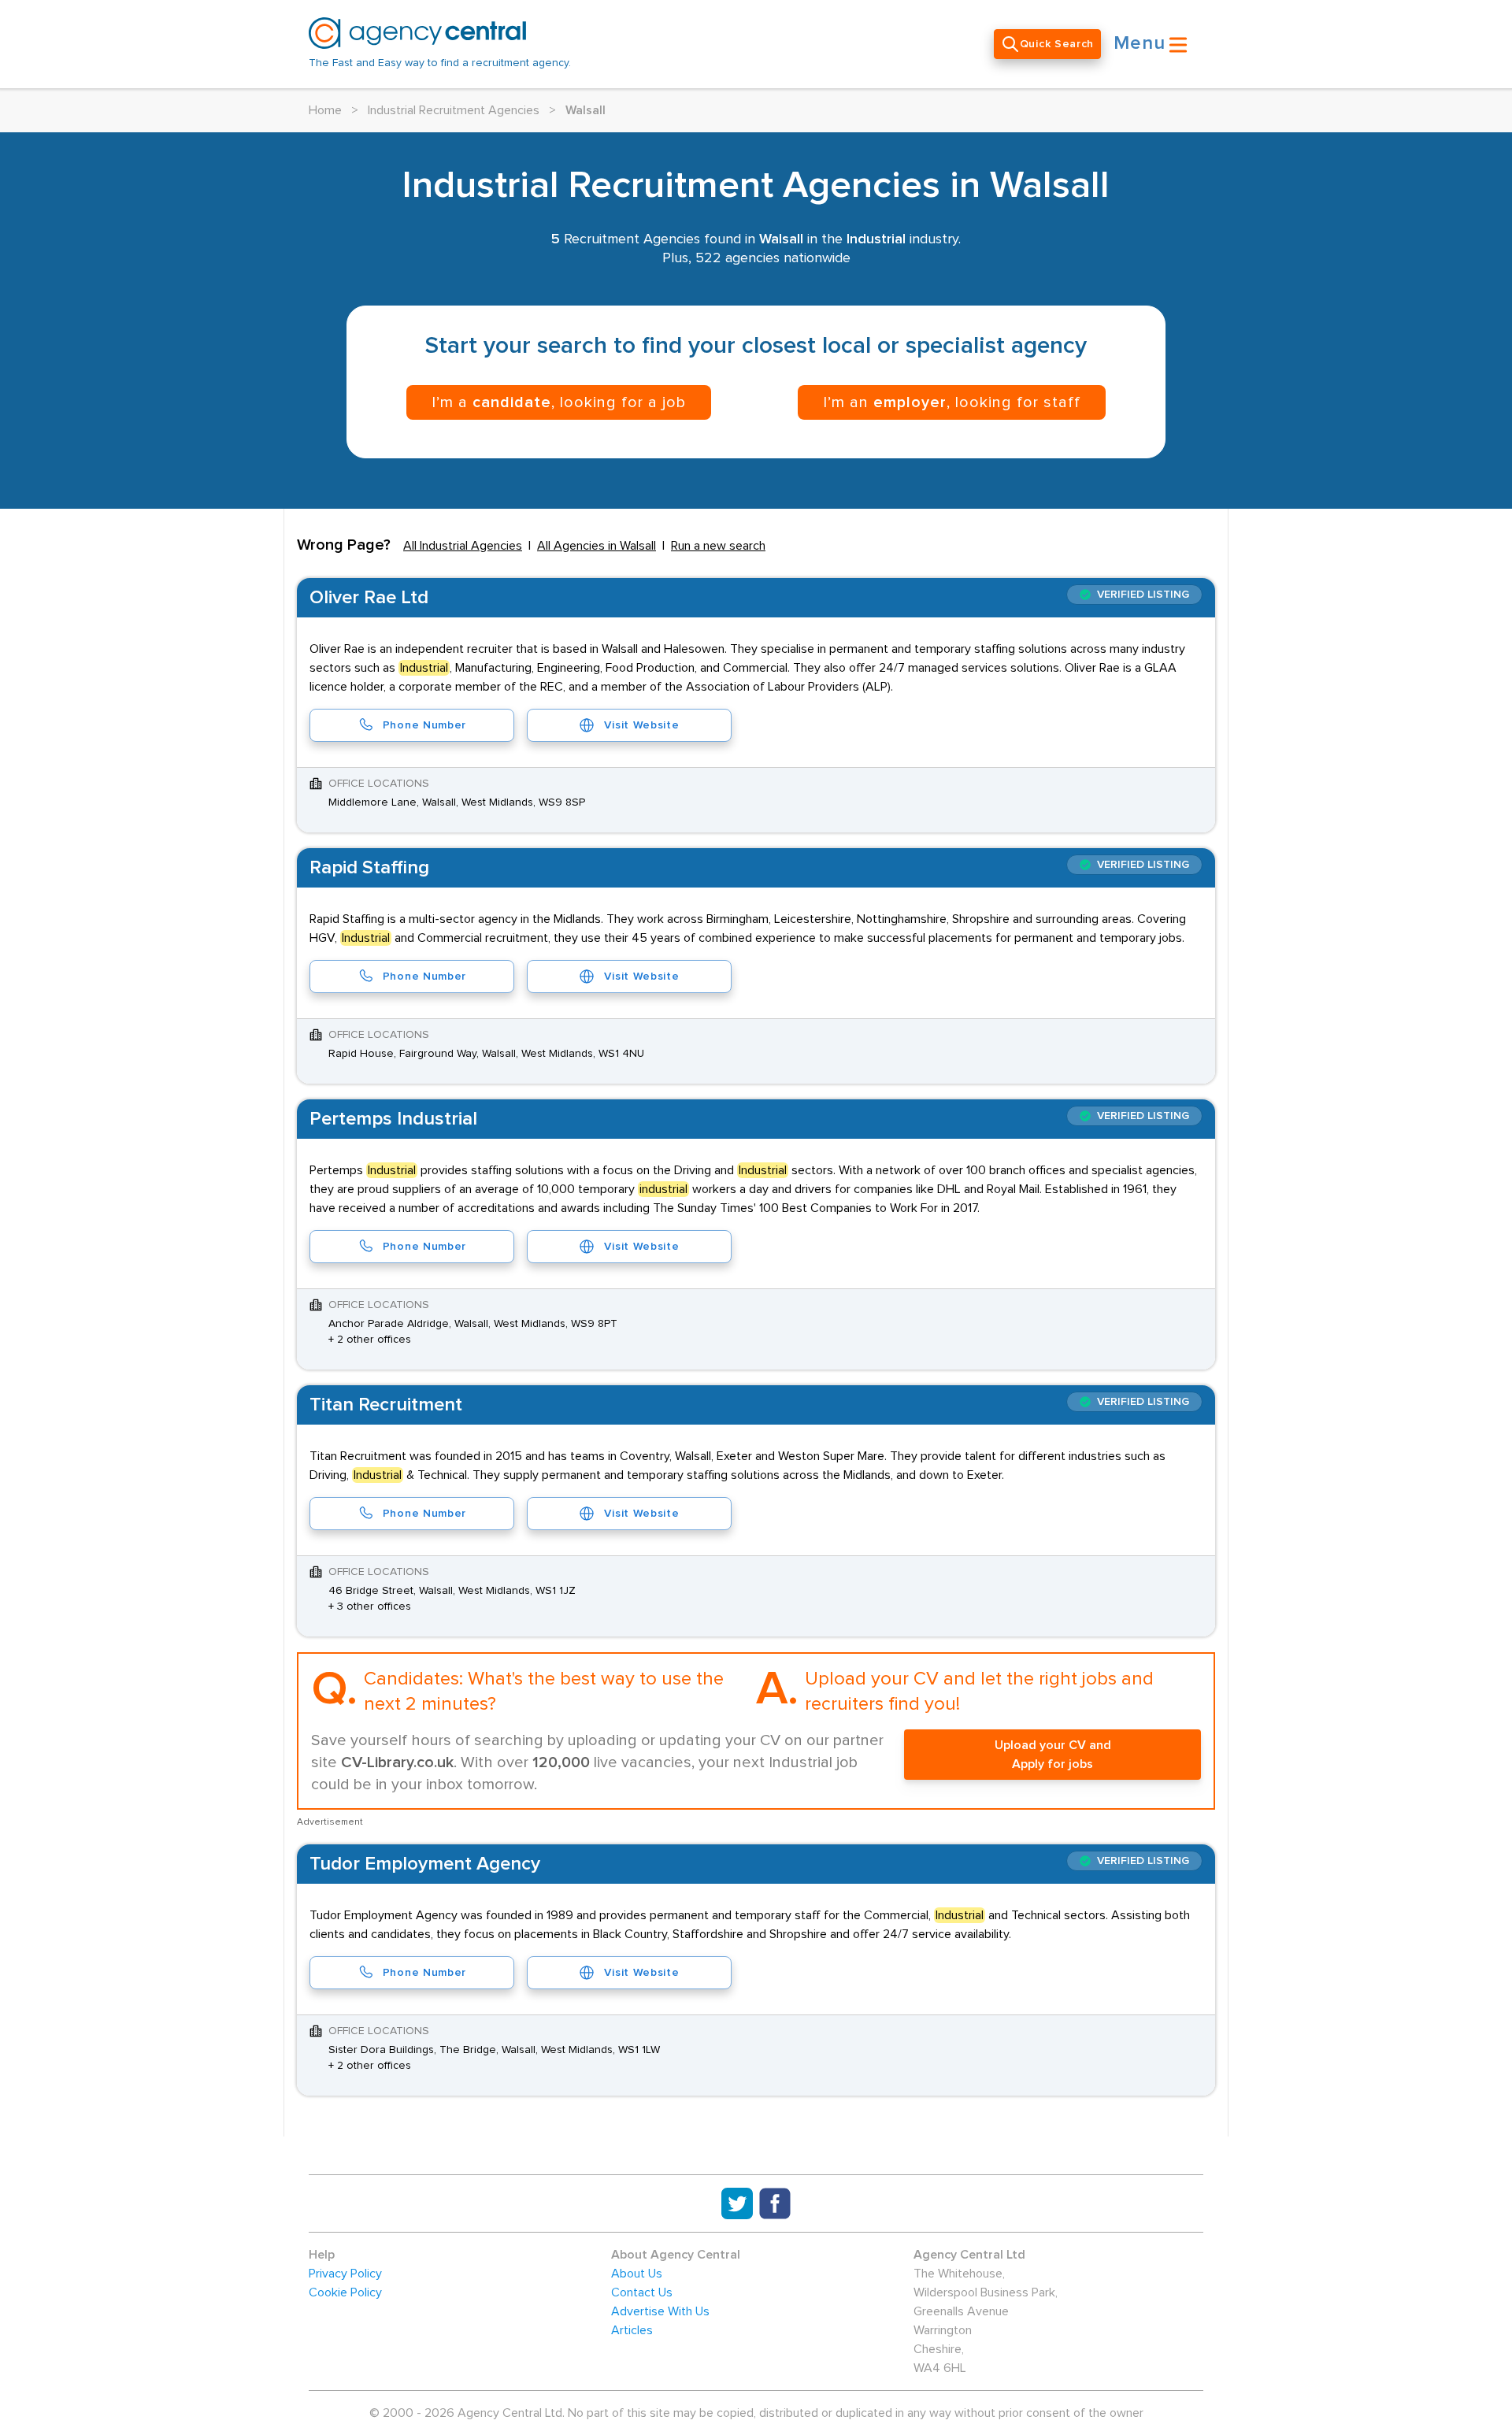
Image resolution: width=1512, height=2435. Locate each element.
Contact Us (642, 2292)
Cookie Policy (345, 2292)
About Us (637, 2274)
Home (325, 110)
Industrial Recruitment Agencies (454, 110)
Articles (632, 2330)
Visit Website (641, 725)
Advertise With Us (660, 2311)
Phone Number (424, 725)
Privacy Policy (345, 2274)
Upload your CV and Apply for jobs (1053, 1755)
